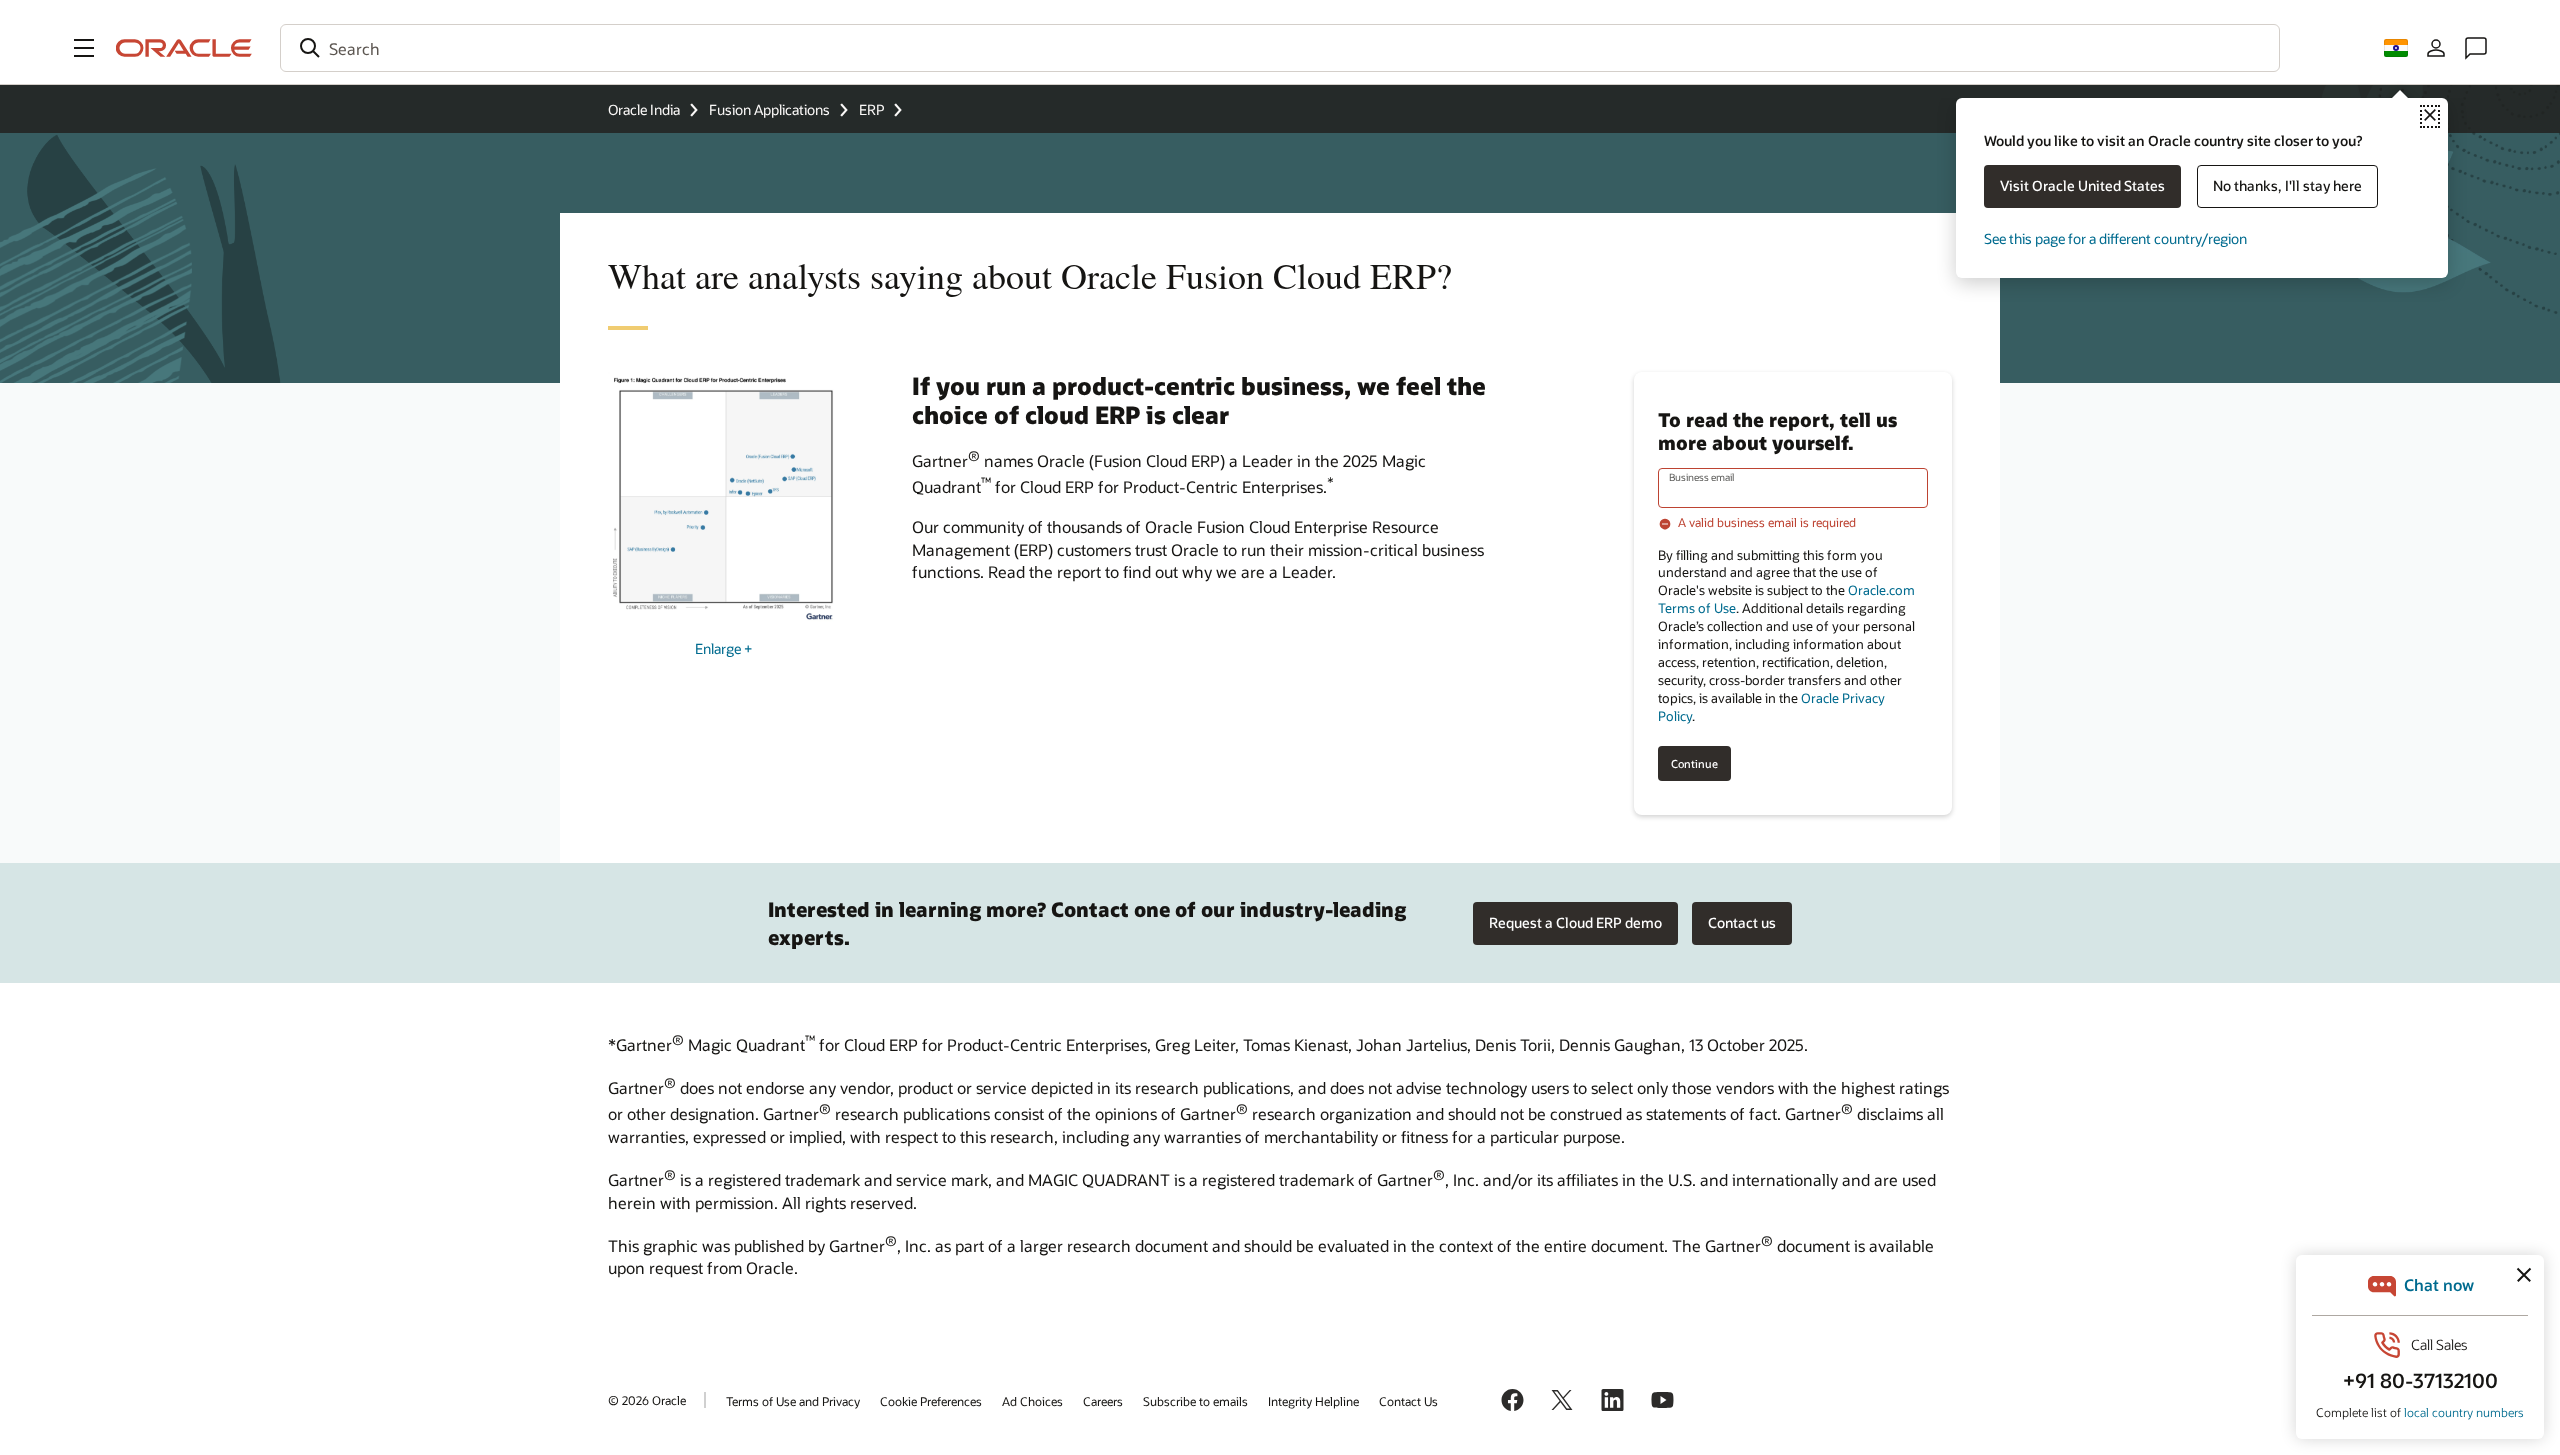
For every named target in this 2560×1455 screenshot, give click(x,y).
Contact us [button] (1742, 922)
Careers (1103, 1401)
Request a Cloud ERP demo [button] (1575, 922)
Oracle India (644, 109)
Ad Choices (1032, 1401)
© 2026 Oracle (647, 1400)
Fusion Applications (769, 109)
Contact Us (1408, 1401)
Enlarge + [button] (723, 648)
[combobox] (1280, 48)
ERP (871, 109)
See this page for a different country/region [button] (2115, 238)
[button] (84, 48)
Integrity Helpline (1313, 1401)
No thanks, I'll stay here (2287, 185)
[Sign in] (2436, 48)
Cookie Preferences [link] (931, 1401)
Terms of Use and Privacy (793, 1401)
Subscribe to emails (1195, 1401)
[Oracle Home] (184, 48)
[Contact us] (2476, 48)
